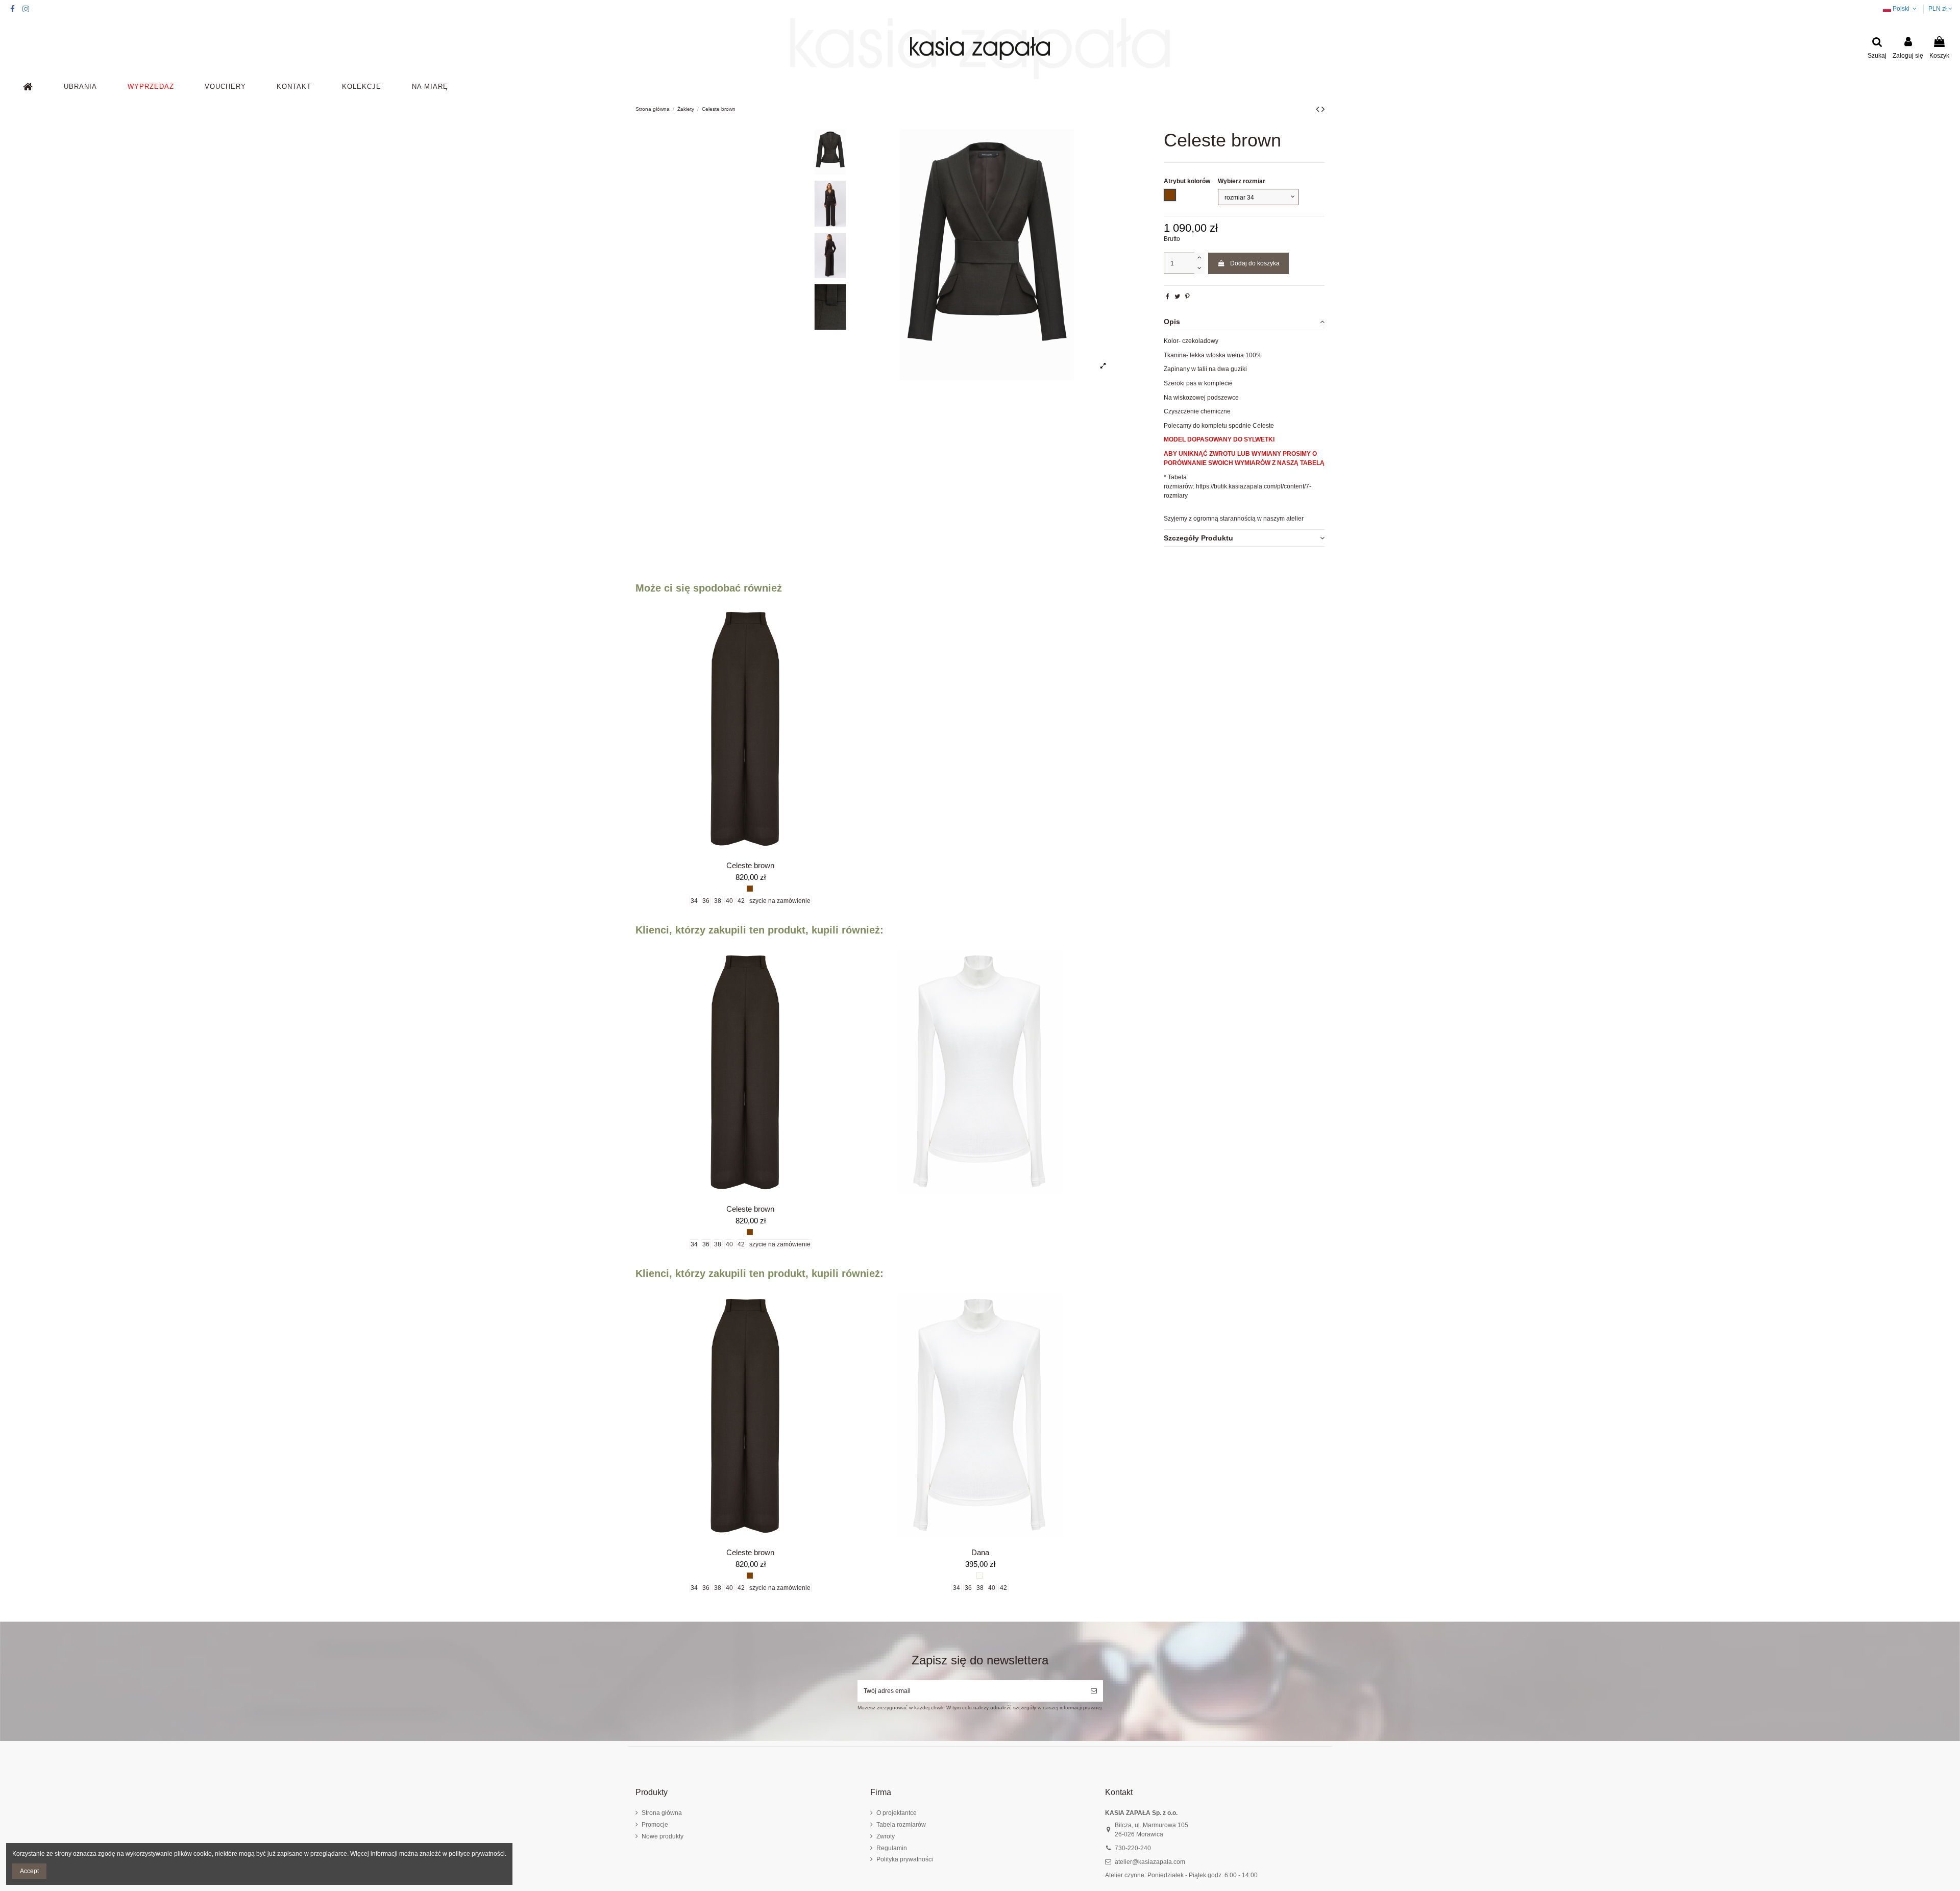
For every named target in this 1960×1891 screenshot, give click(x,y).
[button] (80, 87)
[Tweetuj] (1177, 297)
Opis (1172, 322)
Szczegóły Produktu (1198, 538)
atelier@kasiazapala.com (1150, 1862)
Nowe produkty (663, 1836)
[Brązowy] (750, 889)
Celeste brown (750, 865)
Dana (980, 1552)
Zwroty (886, 1836)
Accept (29, 1871)
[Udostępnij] (1168, 297)
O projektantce (897, 1813)
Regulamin (892, 1848)
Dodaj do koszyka (1255, 263)
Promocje (655, 1825)
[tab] (1244, 322)
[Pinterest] (1187, 297)
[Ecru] (979, 1576)
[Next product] (1323, 109)
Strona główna (662, 1813)
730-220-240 (1133, 1848)
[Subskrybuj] (1094, 1691)
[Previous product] (1319, 109)
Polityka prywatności (905, 1859)
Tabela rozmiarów (901, 1825)
